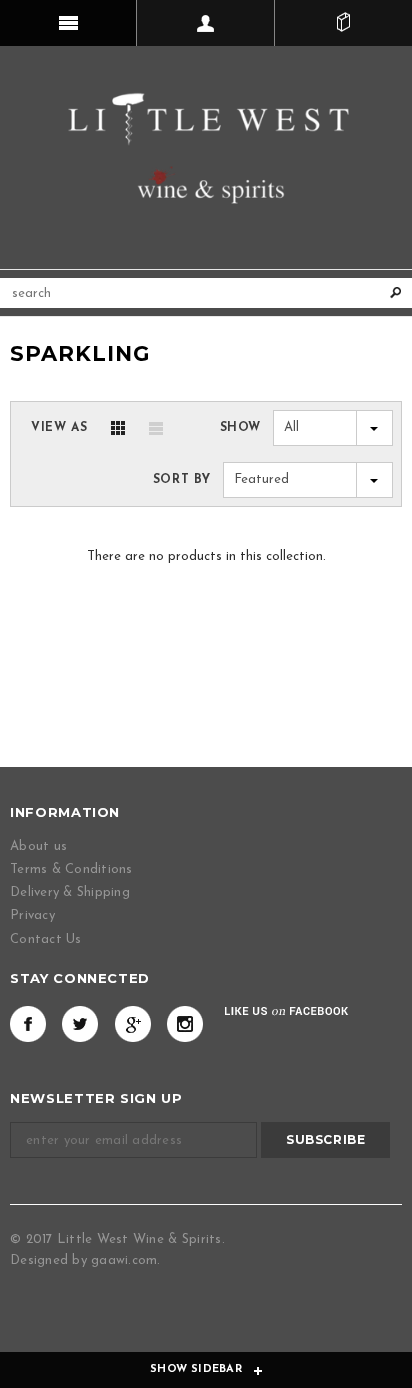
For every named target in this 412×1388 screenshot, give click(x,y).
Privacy (32, 915)
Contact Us (46, 939)
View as (59, 428)
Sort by (182, 480)
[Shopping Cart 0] (343, 23)
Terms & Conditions (71, 869)
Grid (118, 428)
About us (38, 846)
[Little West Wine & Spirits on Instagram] (185, 1024)
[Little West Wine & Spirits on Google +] (133, 1024)
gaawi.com (124, 1260)
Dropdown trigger (205, 23)
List (156, 428)
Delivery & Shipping (70, 892)
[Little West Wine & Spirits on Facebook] (28, 1024)
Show (240, 428)
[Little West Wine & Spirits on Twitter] (80, 1024)
